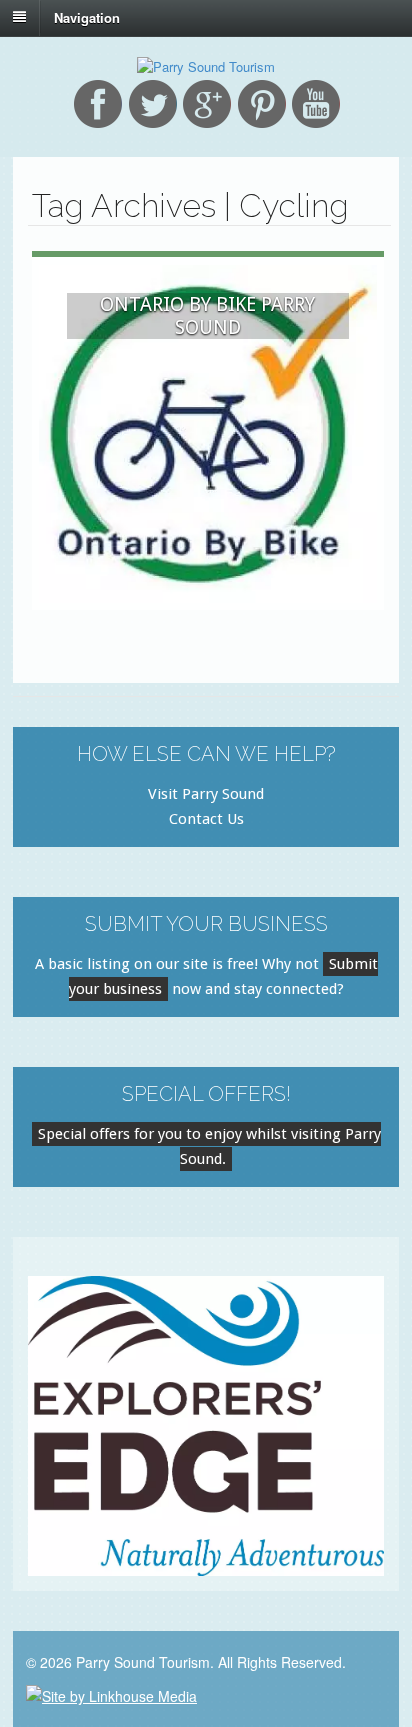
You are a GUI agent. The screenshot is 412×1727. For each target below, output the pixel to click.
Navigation (87, 16)
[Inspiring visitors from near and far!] (206, 66)
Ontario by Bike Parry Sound (207, 316)
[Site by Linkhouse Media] (111, 1694)
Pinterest (262, 104)
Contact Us (206, 819)
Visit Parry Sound (206, 794)
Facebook (98, 104)
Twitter (153, 104)
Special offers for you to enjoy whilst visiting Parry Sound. (209, 1146)
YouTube (316, 104)
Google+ (207, 104)
